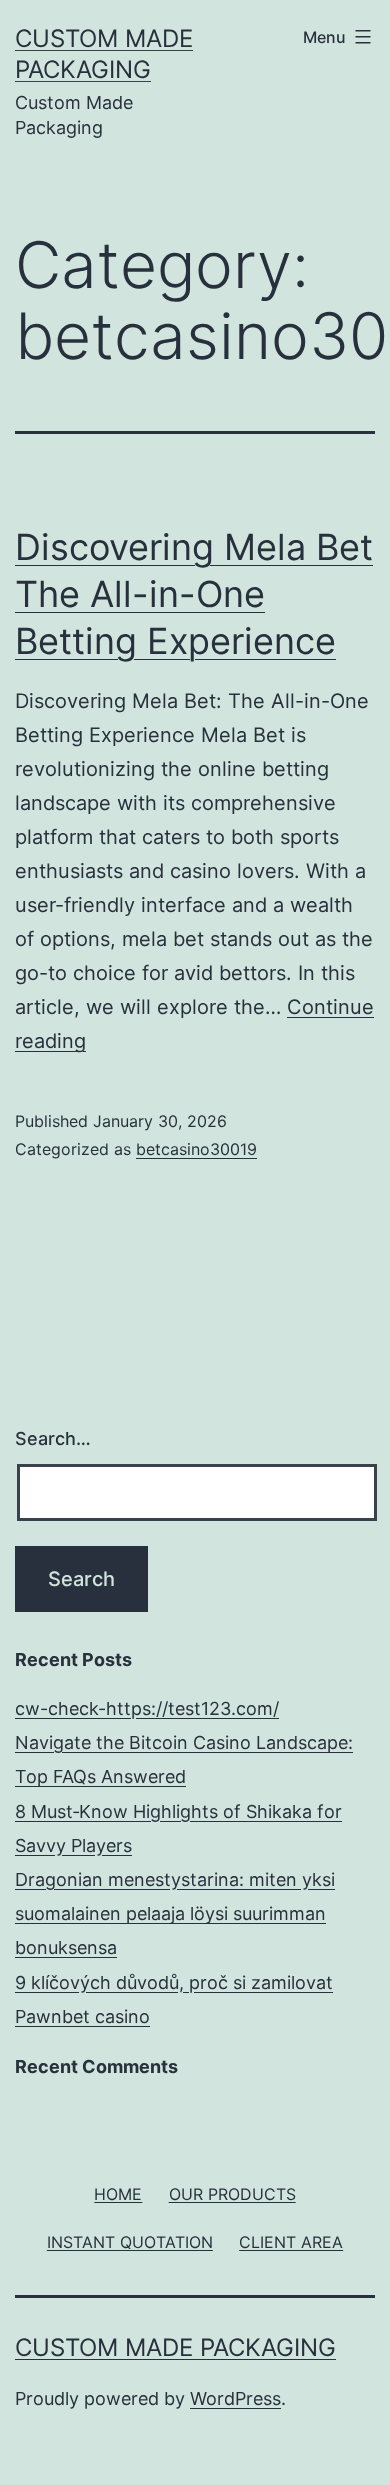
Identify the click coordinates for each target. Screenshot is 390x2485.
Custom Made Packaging (175, 2347)
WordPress (235, 2398)
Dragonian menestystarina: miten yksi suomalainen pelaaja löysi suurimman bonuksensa (175, 1913)
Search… (53, 1438)
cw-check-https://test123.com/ (147, 1708)
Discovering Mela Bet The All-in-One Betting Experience (194, 594)
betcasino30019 (196, 1149)
